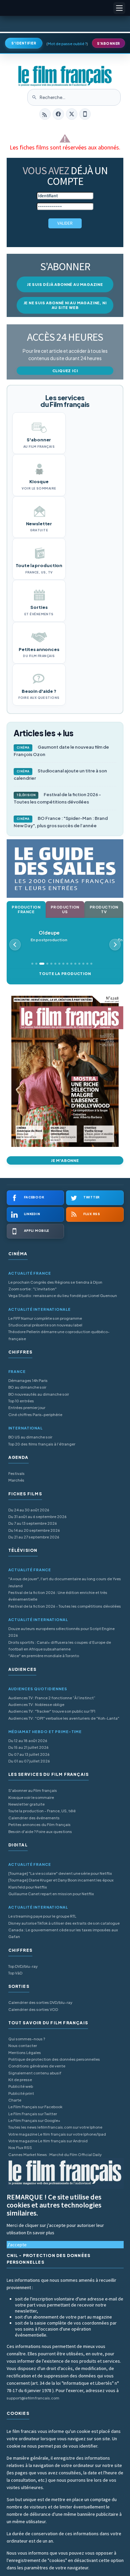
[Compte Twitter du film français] (72, 114)
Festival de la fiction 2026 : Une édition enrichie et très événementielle (58, 1596)
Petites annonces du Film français (39, 1824)
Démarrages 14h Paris (28, 1380)
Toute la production (65, 974)
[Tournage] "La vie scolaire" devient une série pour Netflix (60, 1873)
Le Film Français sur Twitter (33, 2114)
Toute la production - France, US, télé (42, 1811)
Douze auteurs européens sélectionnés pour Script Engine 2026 (61, 1632)
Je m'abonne (65, 1160)
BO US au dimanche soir (30, 1437)
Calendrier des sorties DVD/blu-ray (40, 2002)
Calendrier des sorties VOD (33, 2009)
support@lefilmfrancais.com (33, 2398)
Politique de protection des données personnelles (54, 2059)
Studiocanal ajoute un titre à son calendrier (60, 774)
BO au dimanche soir (27, 1387)
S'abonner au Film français (33, 1790)
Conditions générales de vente (37, 2066)
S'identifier (24, 43)
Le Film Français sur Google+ (34, 2120)
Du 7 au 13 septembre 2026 (33, 1523)
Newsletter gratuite (26, 1804)
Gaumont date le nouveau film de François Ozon (61, 751)
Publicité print (21, 2093)
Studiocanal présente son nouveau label (45, 1325)
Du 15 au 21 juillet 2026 (28, 1747)
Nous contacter (23, 2046)
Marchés (16, 1480)
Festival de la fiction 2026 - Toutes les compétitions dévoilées (57, 798)
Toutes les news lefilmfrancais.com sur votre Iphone (55, 2127)
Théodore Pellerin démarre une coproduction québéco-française (59, 1335)
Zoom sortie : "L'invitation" (32, 1289)
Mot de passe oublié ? (67, 44)
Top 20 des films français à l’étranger (42, 1444)
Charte (15, 2100)
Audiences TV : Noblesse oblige (36, 1704)
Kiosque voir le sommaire (31, 1797)
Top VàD (15, 1973)
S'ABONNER (108, 43)
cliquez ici (65, 371)
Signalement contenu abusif (35, 2073)
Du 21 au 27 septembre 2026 (34, 1537)
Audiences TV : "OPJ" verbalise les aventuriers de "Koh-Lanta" (64, 1718)
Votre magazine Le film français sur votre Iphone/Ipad (57, 2134)
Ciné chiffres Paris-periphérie (35, 1415)
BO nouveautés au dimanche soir (39, 1394)
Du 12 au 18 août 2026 (28, 1741)
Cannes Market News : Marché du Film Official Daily (55, 2155)
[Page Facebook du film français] (58, 114)
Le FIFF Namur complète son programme (45, 1318)
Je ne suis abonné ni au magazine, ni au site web (65, 305)
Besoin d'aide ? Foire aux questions (40, 1832)
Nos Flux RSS (20, 2148)
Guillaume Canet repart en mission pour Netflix (51, 1894)
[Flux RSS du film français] (45, 114)
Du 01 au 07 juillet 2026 (29, 1761)
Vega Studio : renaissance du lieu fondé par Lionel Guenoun (63, 1296)
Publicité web (21, 2086)
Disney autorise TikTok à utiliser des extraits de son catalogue (64, 1923)
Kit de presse (20, 2080)
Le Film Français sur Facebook (35, 2107)
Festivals (16, 1473)
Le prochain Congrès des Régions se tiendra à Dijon (55, 1282)
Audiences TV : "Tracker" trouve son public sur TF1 (52, 1711)
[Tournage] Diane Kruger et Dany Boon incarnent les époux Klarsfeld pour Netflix (61, 1883)
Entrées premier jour (27, 1408)
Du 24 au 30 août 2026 (29, 1510)
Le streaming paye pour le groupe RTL (42, 1916)
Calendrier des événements (34, 1818)
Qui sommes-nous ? (27, 2039)
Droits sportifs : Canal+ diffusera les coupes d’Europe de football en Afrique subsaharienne (60, 1646)
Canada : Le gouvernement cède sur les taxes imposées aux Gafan (63, 1933)
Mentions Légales (25, 2053)
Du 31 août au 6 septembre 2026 (37, 1517)
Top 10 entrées (21, 1401)
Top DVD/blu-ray (23, 1966)
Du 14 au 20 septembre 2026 (34, 1530)
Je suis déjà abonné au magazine (65, 284)
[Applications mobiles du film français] (85, 114)
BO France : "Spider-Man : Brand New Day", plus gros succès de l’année (61, 822)
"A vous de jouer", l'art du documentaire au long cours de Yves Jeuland (65, 1582)
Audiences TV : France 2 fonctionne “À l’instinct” (52, 1698)
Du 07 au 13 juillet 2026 (29, 1754)
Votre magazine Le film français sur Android (48, 2141)
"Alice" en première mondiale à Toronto (44, 1656)
